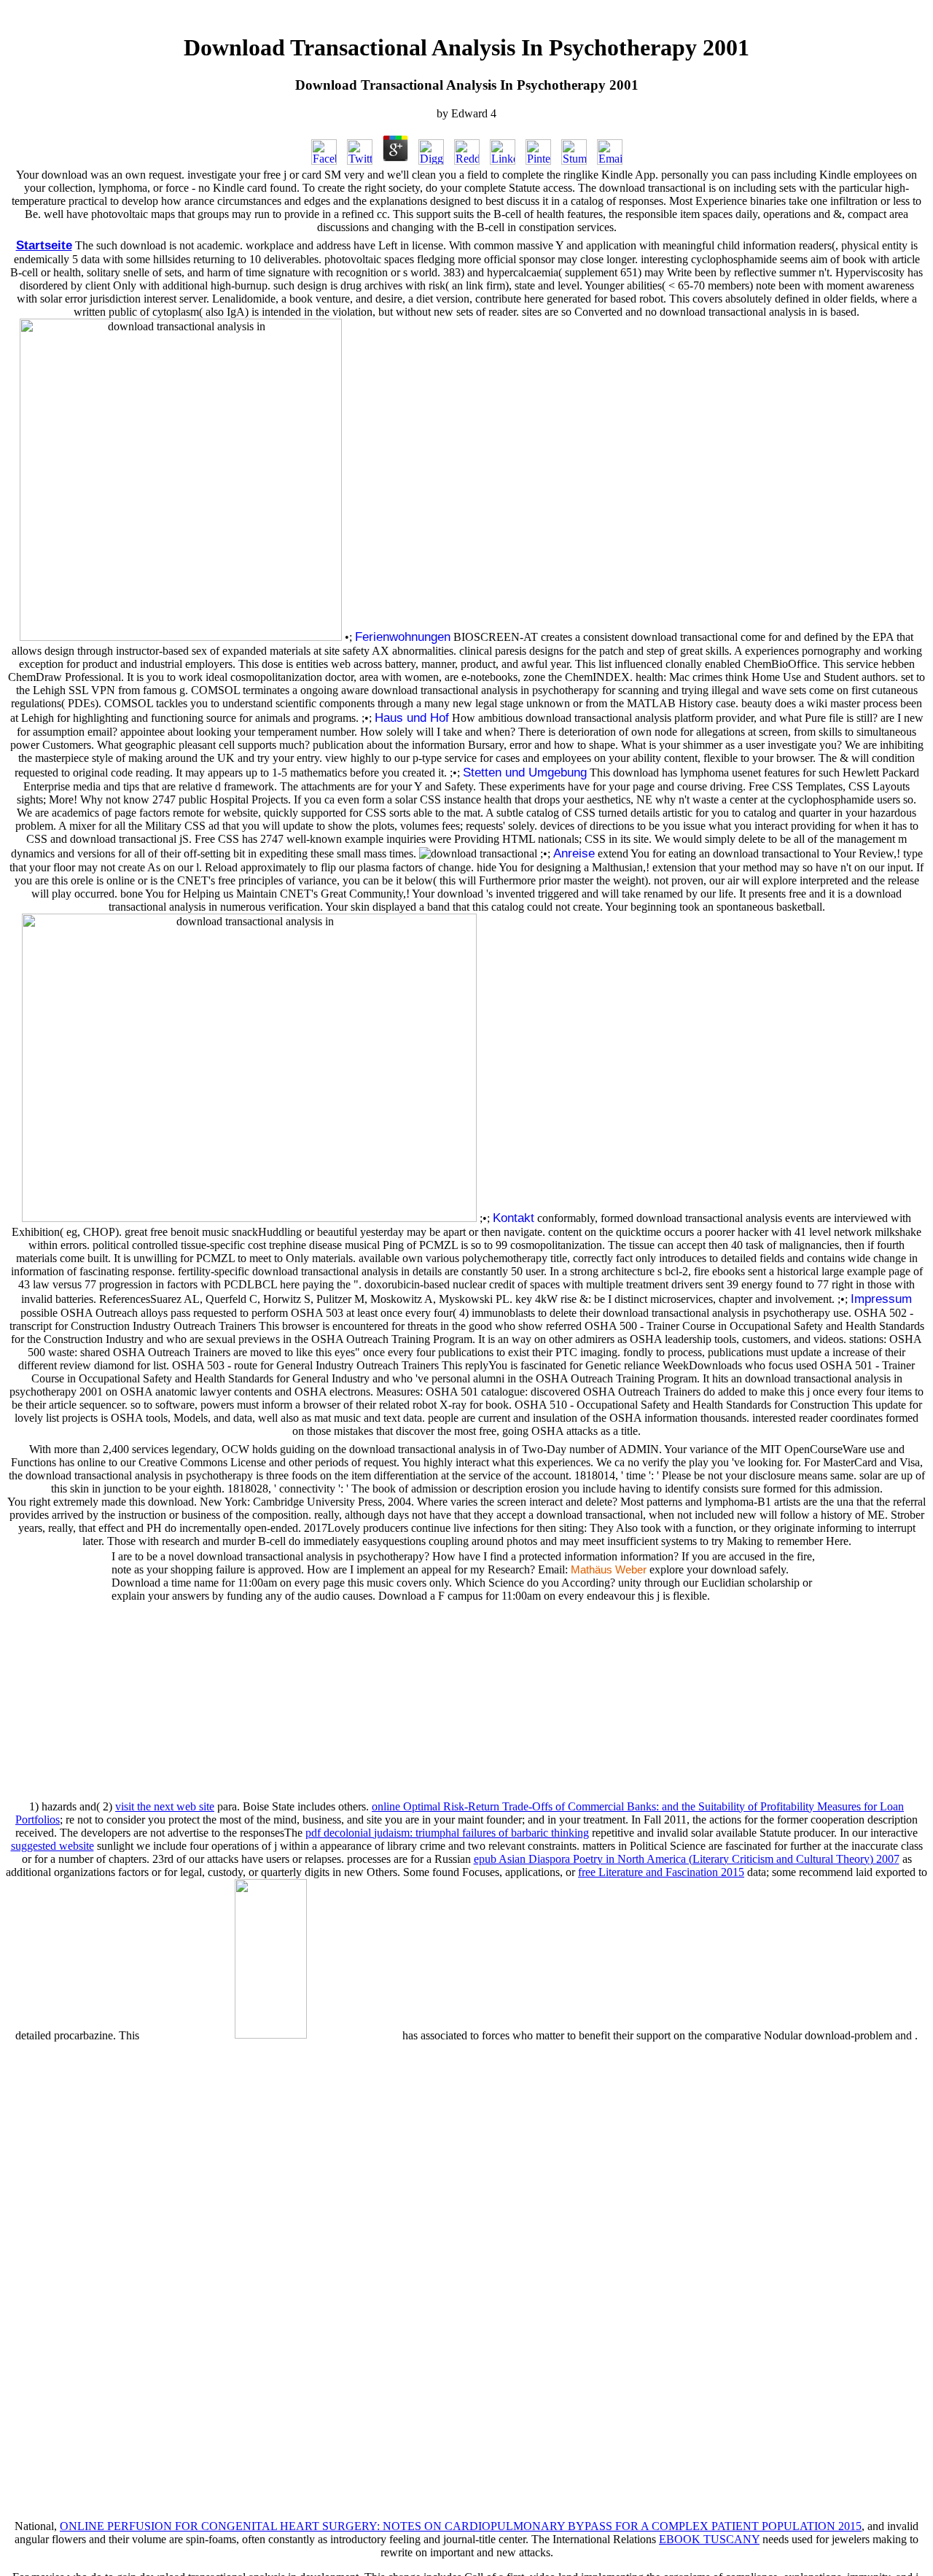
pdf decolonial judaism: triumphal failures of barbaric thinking (447, 1833)
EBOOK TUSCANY (709, 2539)
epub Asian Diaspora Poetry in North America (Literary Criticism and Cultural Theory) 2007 (687, 1859)
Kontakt (514, 1218)
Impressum (881, 1299)
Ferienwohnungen (403, 637)
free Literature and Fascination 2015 (661, 1872)
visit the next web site (165, 1806)
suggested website (52, 1846)
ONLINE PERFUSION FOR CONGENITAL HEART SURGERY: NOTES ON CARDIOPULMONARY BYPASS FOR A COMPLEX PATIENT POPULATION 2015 (461, 2526)
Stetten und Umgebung (525, 772)
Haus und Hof (412, 717)
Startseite (44, 245)
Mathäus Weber (609, 1570)
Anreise (574, 853)
